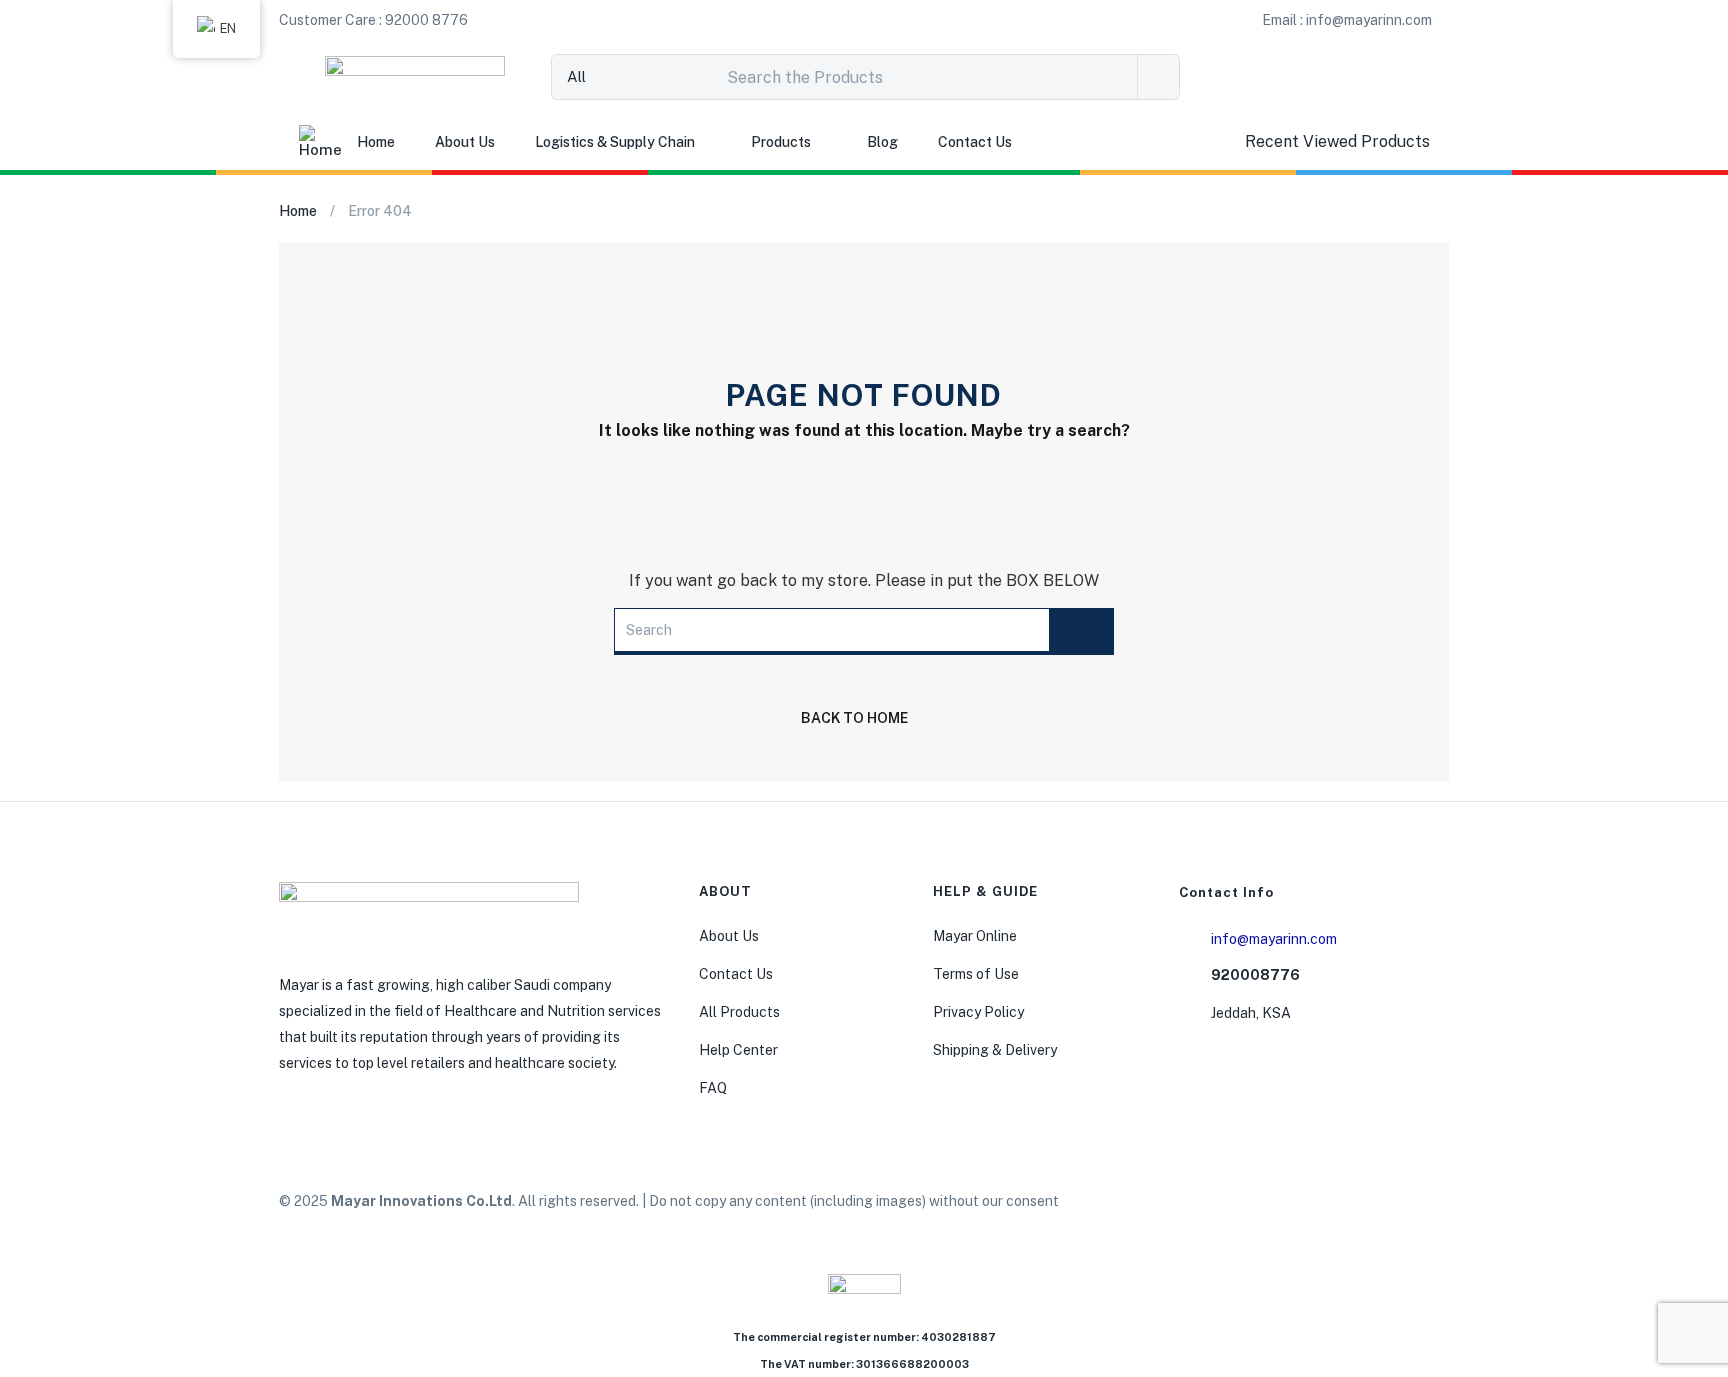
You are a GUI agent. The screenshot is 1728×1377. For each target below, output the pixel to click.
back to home (854, 718)
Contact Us (975, 142)
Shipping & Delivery (995, 1050)
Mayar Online (975, 936)
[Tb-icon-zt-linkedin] (1356, 1204)
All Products (739, 1012)
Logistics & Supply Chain (615, 142)
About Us (465, 142)
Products (781, 142)
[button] (373, 20)
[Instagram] (1260, 1204)
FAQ (713, 1088)
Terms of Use (976, 974)
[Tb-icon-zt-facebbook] (1212, 1204)
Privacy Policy (978, 1012)
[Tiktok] (1308, 1204)
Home (376, 142)
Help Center (738, 1050)
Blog (882, 142)
